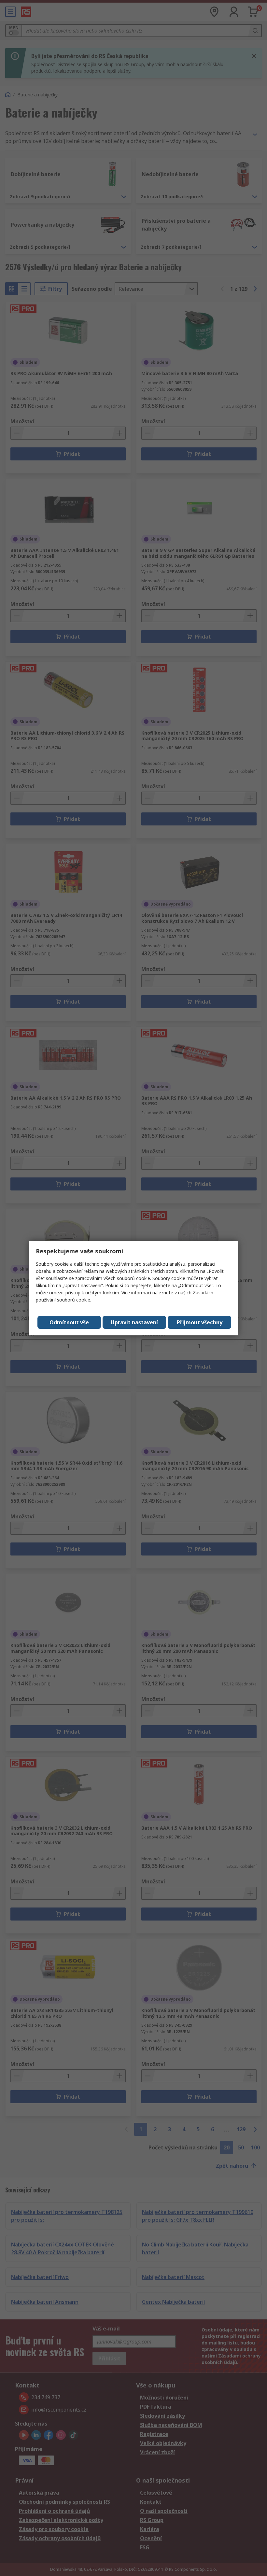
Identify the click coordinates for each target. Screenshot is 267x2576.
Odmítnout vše (69, 1322)
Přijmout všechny (200, 1322)
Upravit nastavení (134, 1322)
